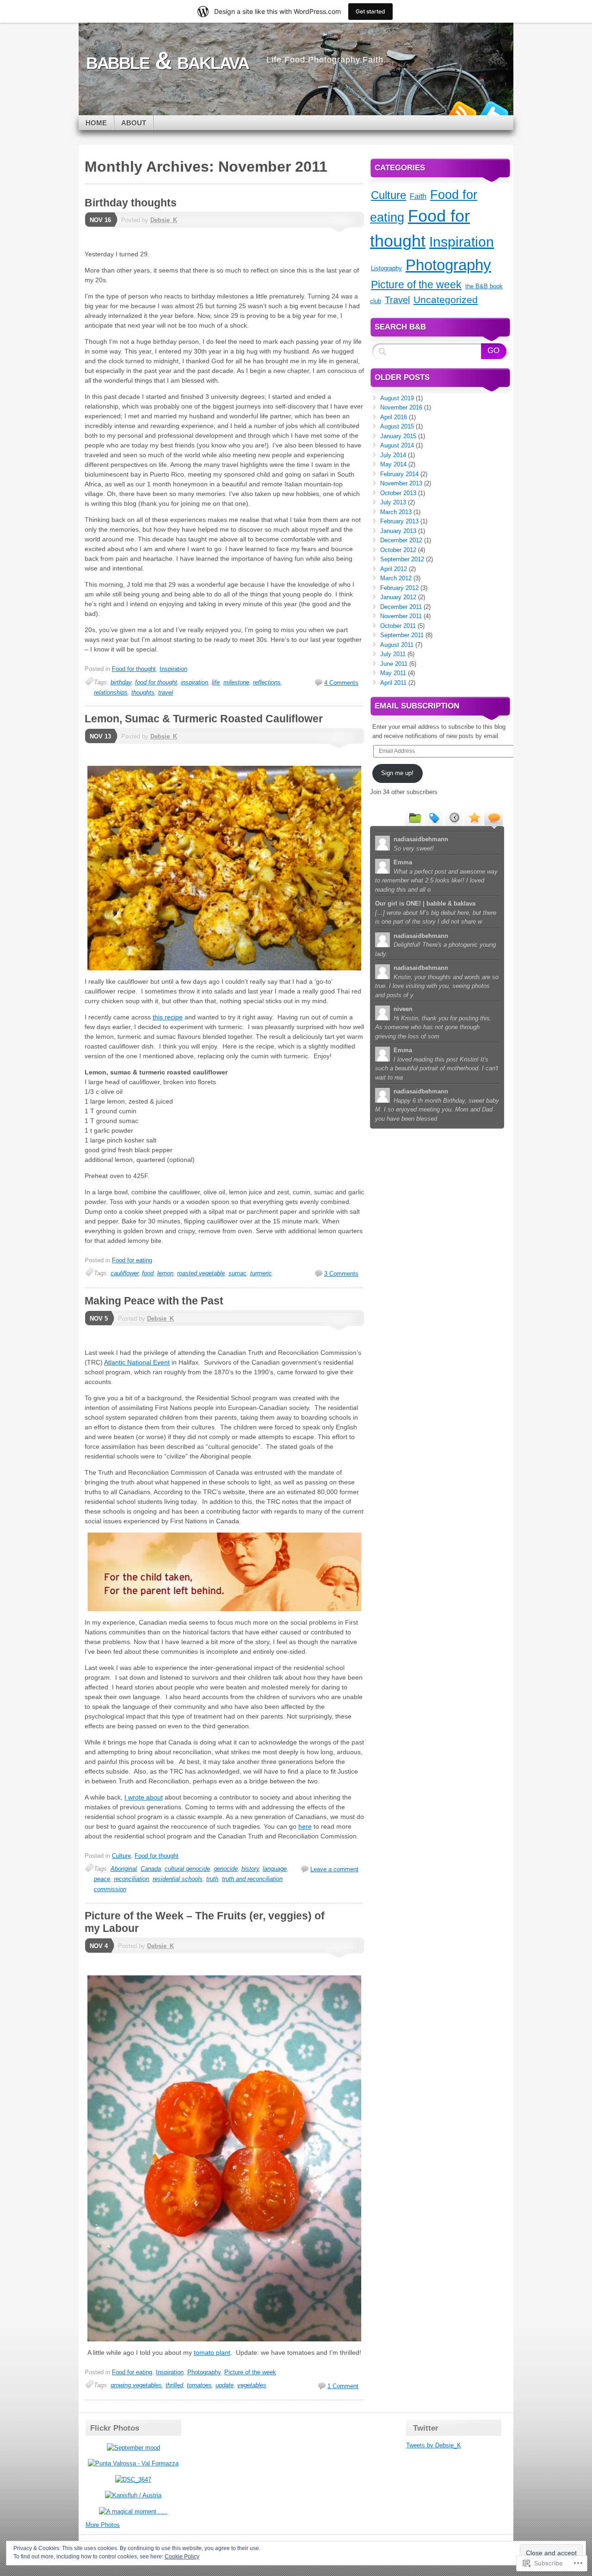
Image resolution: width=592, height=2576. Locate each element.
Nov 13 (100, 736)
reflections (267, 682)
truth (212, 1879)
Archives (454, 817)
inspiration (194, 682)
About (134, 123)
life (216, 682)
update (225, 2385)
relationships (111, 692)
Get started (370, 11)
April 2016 (394, 417)
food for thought (156, 682)
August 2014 (397, 445)
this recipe (168, 1017)
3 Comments (341, 1274)
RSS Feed (462, 112)
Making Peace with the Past (154, 1301)
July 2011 (393, 654)
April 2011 (393, 683)
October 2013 (398, 493)
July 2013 (393, 502)
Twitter (494, 112)
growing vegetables (136, 2385)
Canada (151, 1869)
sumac (237, 1273)
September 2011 (402, 635)
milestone (236, 682)
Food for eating (132, 1260)
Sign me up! (397, 773)
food (148, 1273)
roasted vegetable (201, 1273)
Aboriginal (124, 1869)
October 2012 (398, 550)
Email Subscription (417, 706)
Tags (434, 817)
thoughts (143, 692)
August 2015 (397, 426)
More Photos (103, 2525)
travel (166, 692)
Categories (414, 817)
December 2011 (401, 607)
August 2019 (397, 398)
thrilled (174, 2385)
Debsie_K (164, 220)
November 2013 (401, 483)
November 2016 (401, 407)
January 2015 (398, 436)
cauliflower (124, 1273)
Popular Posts (474, 817)
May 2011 (393, 673)
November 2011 (401, 616)
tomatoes (199, 2385)
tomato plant (212, 2353)
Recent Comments (493, 817)
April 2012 (394, 569)
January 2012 (398, 597)
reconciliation (131, 1879)
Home (96, 123)
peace (102, 1879)
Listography (386, 268)
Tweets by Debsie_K (434, 2445)
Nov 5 (99, 1319)
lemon (165, 1273)
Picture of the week (250, 2372)
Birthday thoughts (131, 203)
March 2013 (396, 512)
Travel (397, 300)
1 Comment (343, 2386)
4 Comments (341, 683)
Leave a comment (334, 1869)
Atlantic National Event (137, 1362)
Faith (418, 196)
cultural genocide (187, 1869)
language (275, 1869)
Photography (204, 2372)
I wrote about (144, 1797)
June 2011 (394, 664)
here (305, 1826)
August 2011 (397, 645)
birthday (121, 682)
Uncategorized (446, 300)
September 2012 (402, 559)
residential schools (178, 1879)
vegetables (252, 2385)
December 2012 (401, 540)
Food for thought (134, 669)
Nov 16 (100, 220)
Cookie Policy (182, 2557)
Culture (121, 1856)
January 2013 (398, 531)
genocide (226, 1869)
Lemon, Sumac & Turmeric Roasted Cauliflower (204, 719)
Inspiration (173, 669)
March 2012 (396, 578)
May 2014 (393, 464)
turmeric (261, 1273)
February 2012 (399, 588)
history (250, 1869)
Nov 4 (99, 1946)
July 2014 (393, 455)
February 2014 (399, 474)
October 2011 (398, 626)
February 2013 (399, 521)
